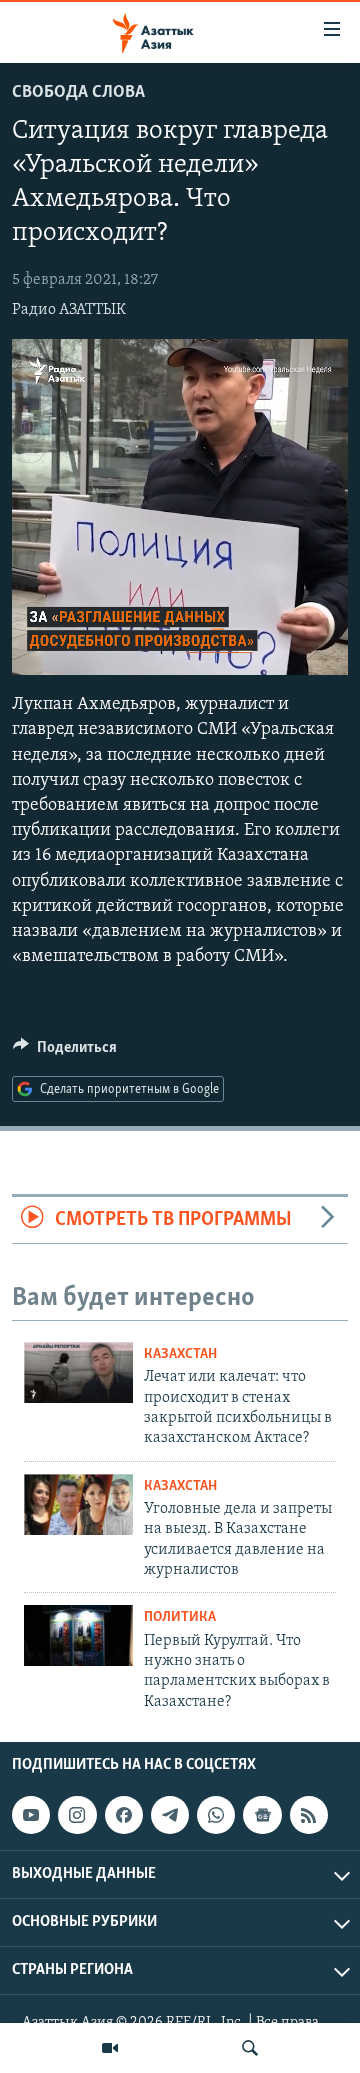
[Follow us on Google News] (262, 1815)
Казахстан (180, 1354)
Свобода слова (78, 93)
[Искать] (250, 2048)
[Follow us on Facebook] (124, 1815)
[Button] (65, 1052)
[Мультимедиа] (110, 2048)
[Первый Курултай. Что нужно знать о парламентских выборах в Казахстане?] (78, 1635)
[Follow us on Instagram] (77, 1815)
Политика (180, 1617)
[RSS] (309, 1815)
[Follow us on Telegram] (170, 1815)
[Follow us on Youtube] (31, 1815)
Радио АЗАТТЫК (69, 310)
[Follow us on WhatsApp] (216, 1815)
